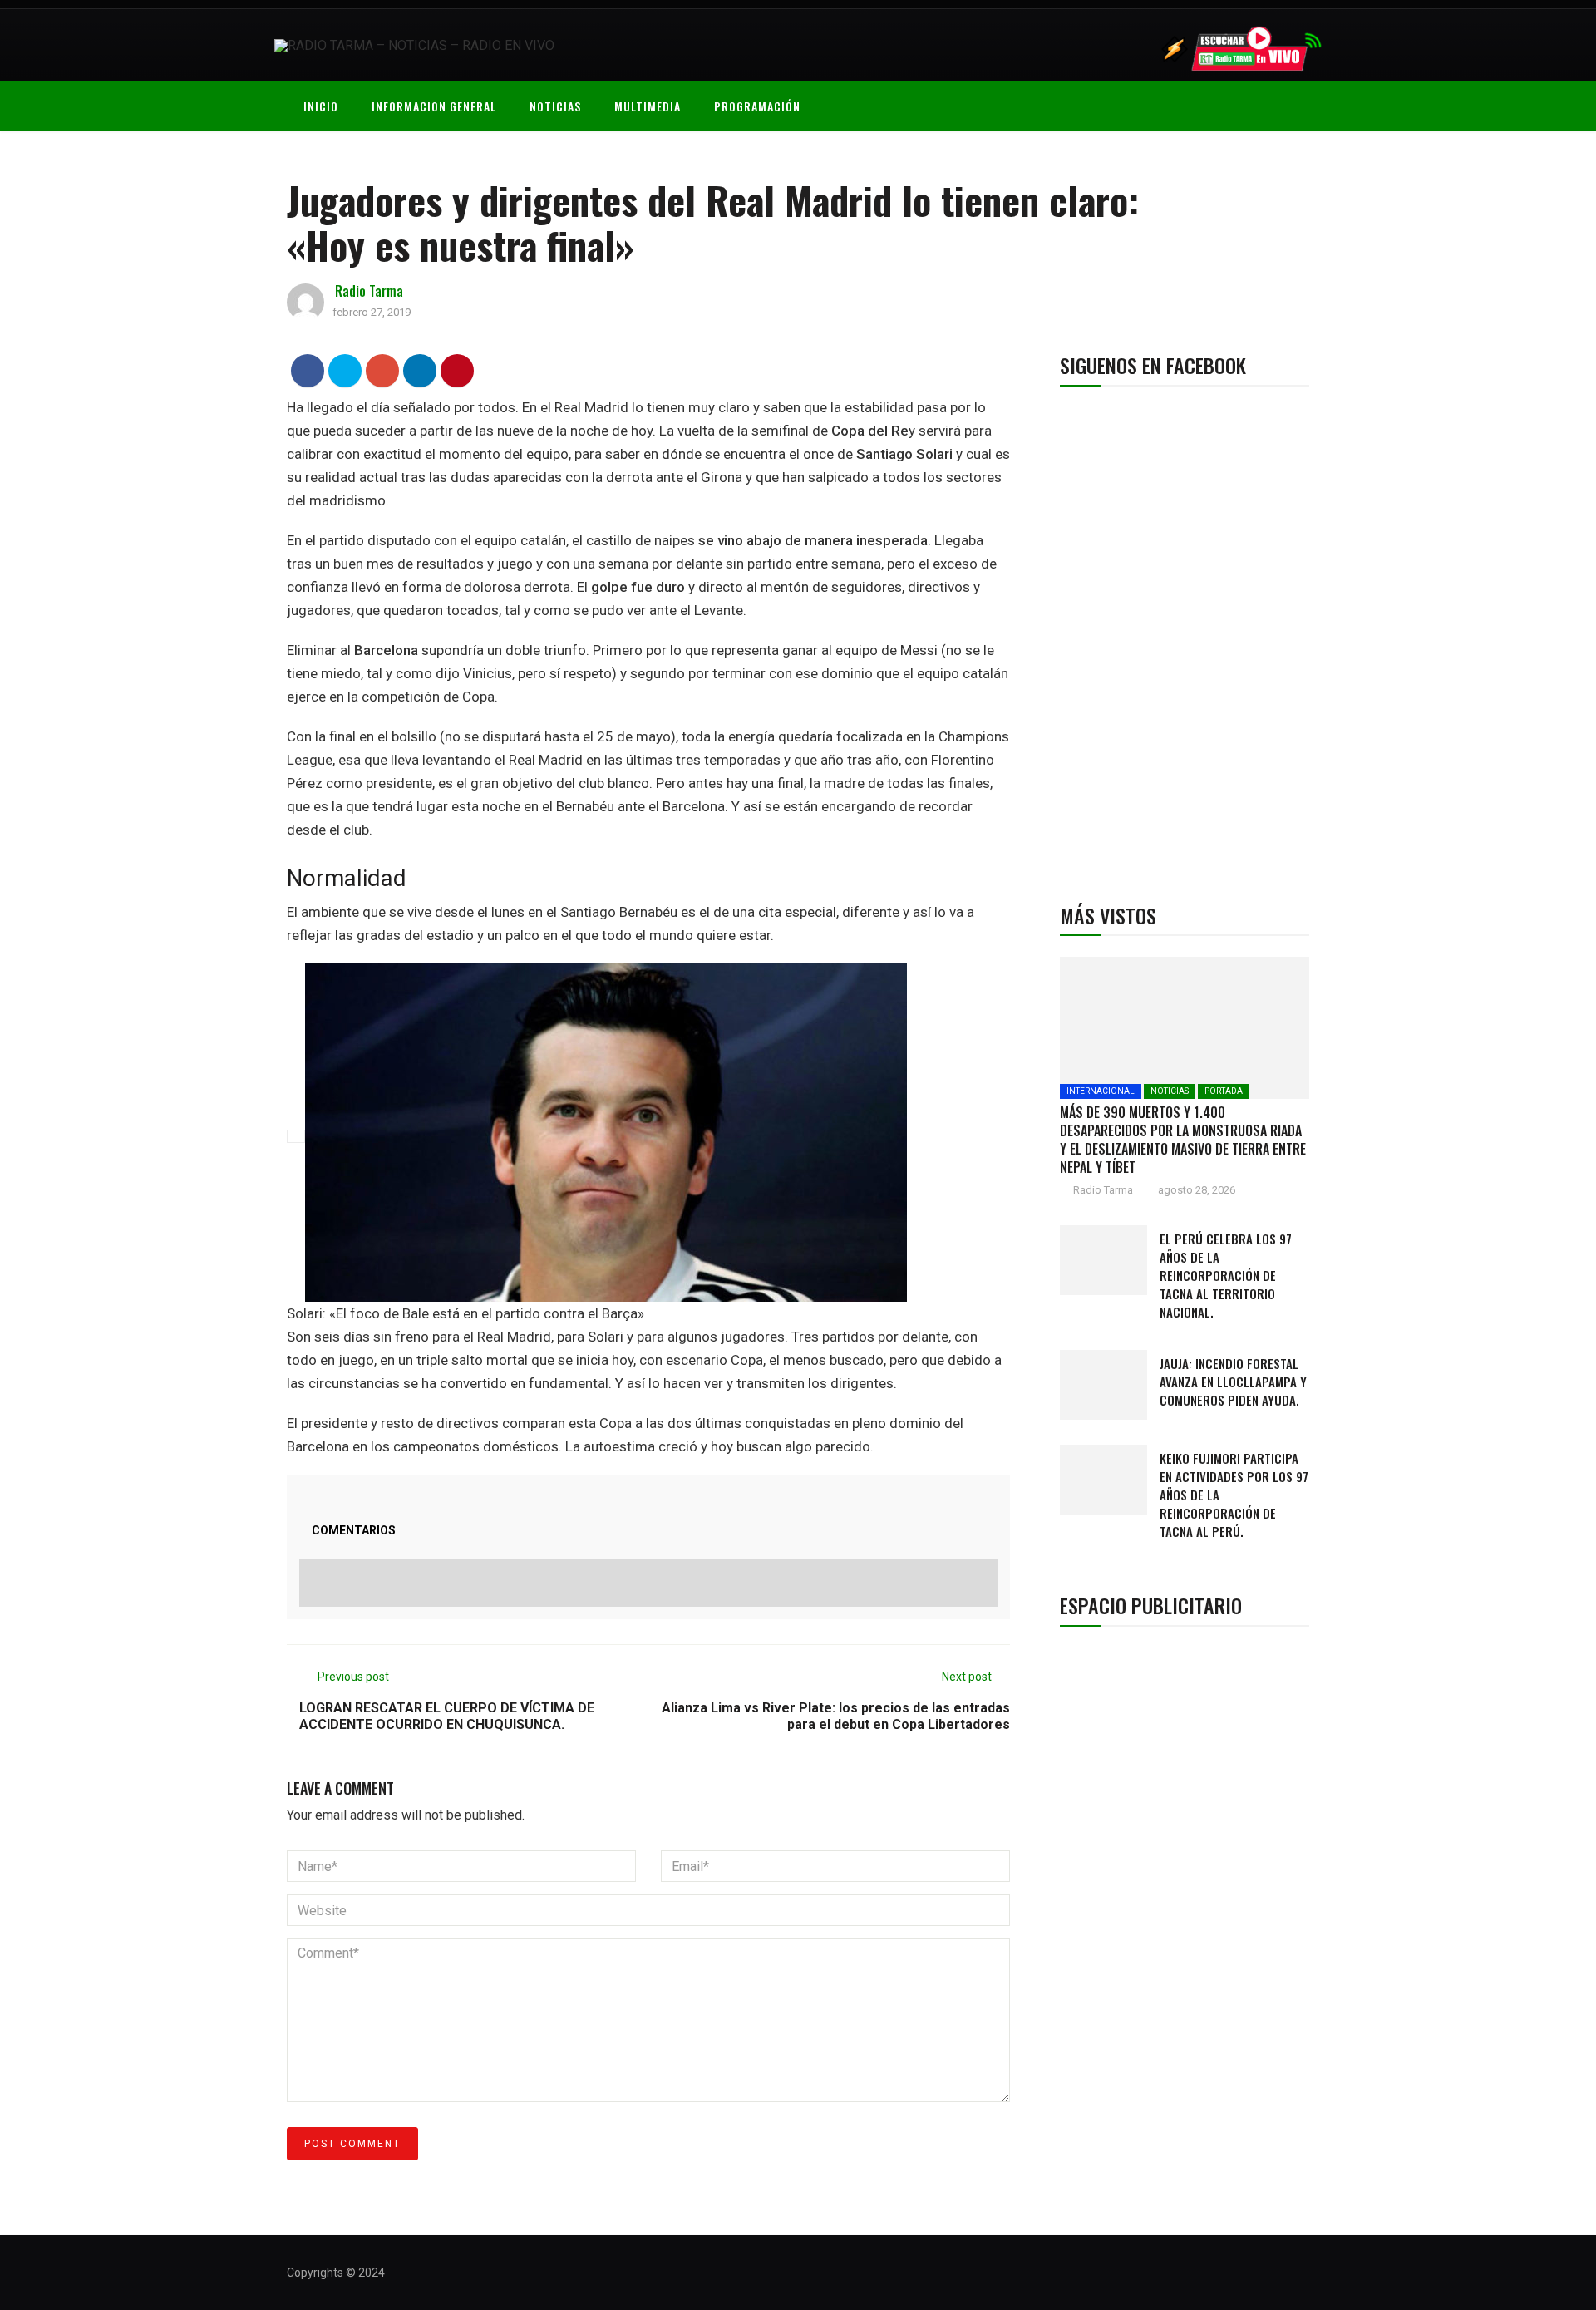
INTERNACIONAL (1101, 1091)
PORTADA (1224, 1091)
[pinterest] (458, 370)
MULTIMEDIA (648, 106)
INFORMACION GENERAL (434, 106)
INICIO (321, 106)
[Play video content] (296, 1136)
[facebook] (308, 370)
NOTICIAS (555, 106)
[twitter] (345, 370)
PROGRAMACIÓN (757, 106)
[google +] (383, 370)
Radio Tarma (369, 291)
